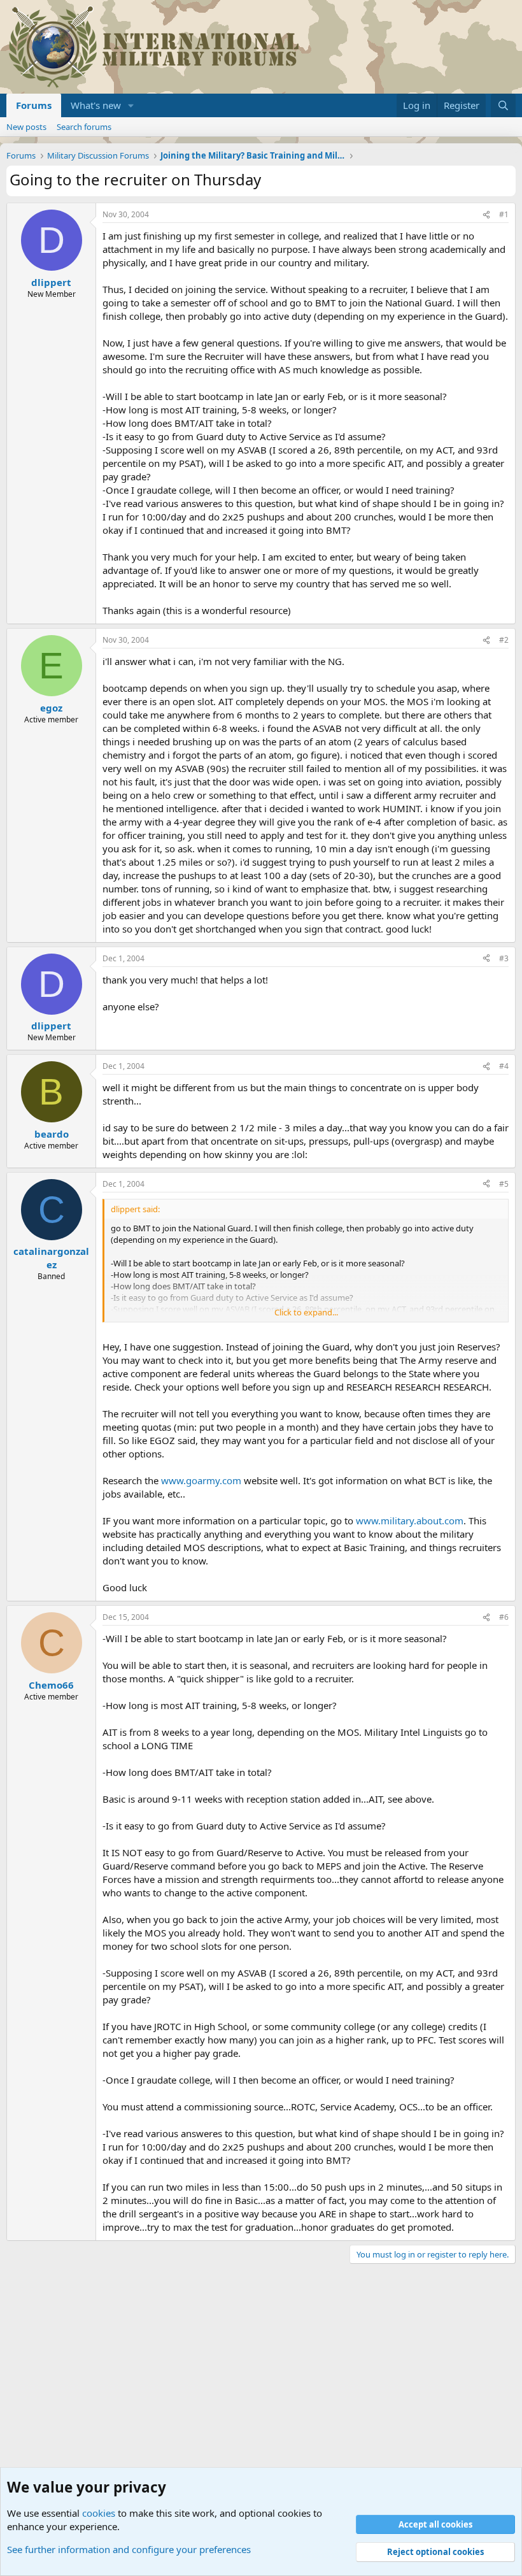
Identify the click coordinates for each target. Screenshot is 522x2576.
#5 (504, 1184)
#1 (504, 214)
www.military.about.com (410, 1521)
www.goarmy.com (201, 1480)
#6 (504, 1617)
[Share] (486, 215)
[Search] (503, 105)
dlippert (51, 282)
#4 (504, 1066)
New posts (26, 127)
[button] (131, 105)
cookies (99, 2513)
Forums (34, 105)
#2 (504, 640)
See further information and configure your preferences (129, 2549)
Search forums (84, 127)
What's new (96, 105)
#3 (504, 958)
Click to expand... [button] (306, 1312)
